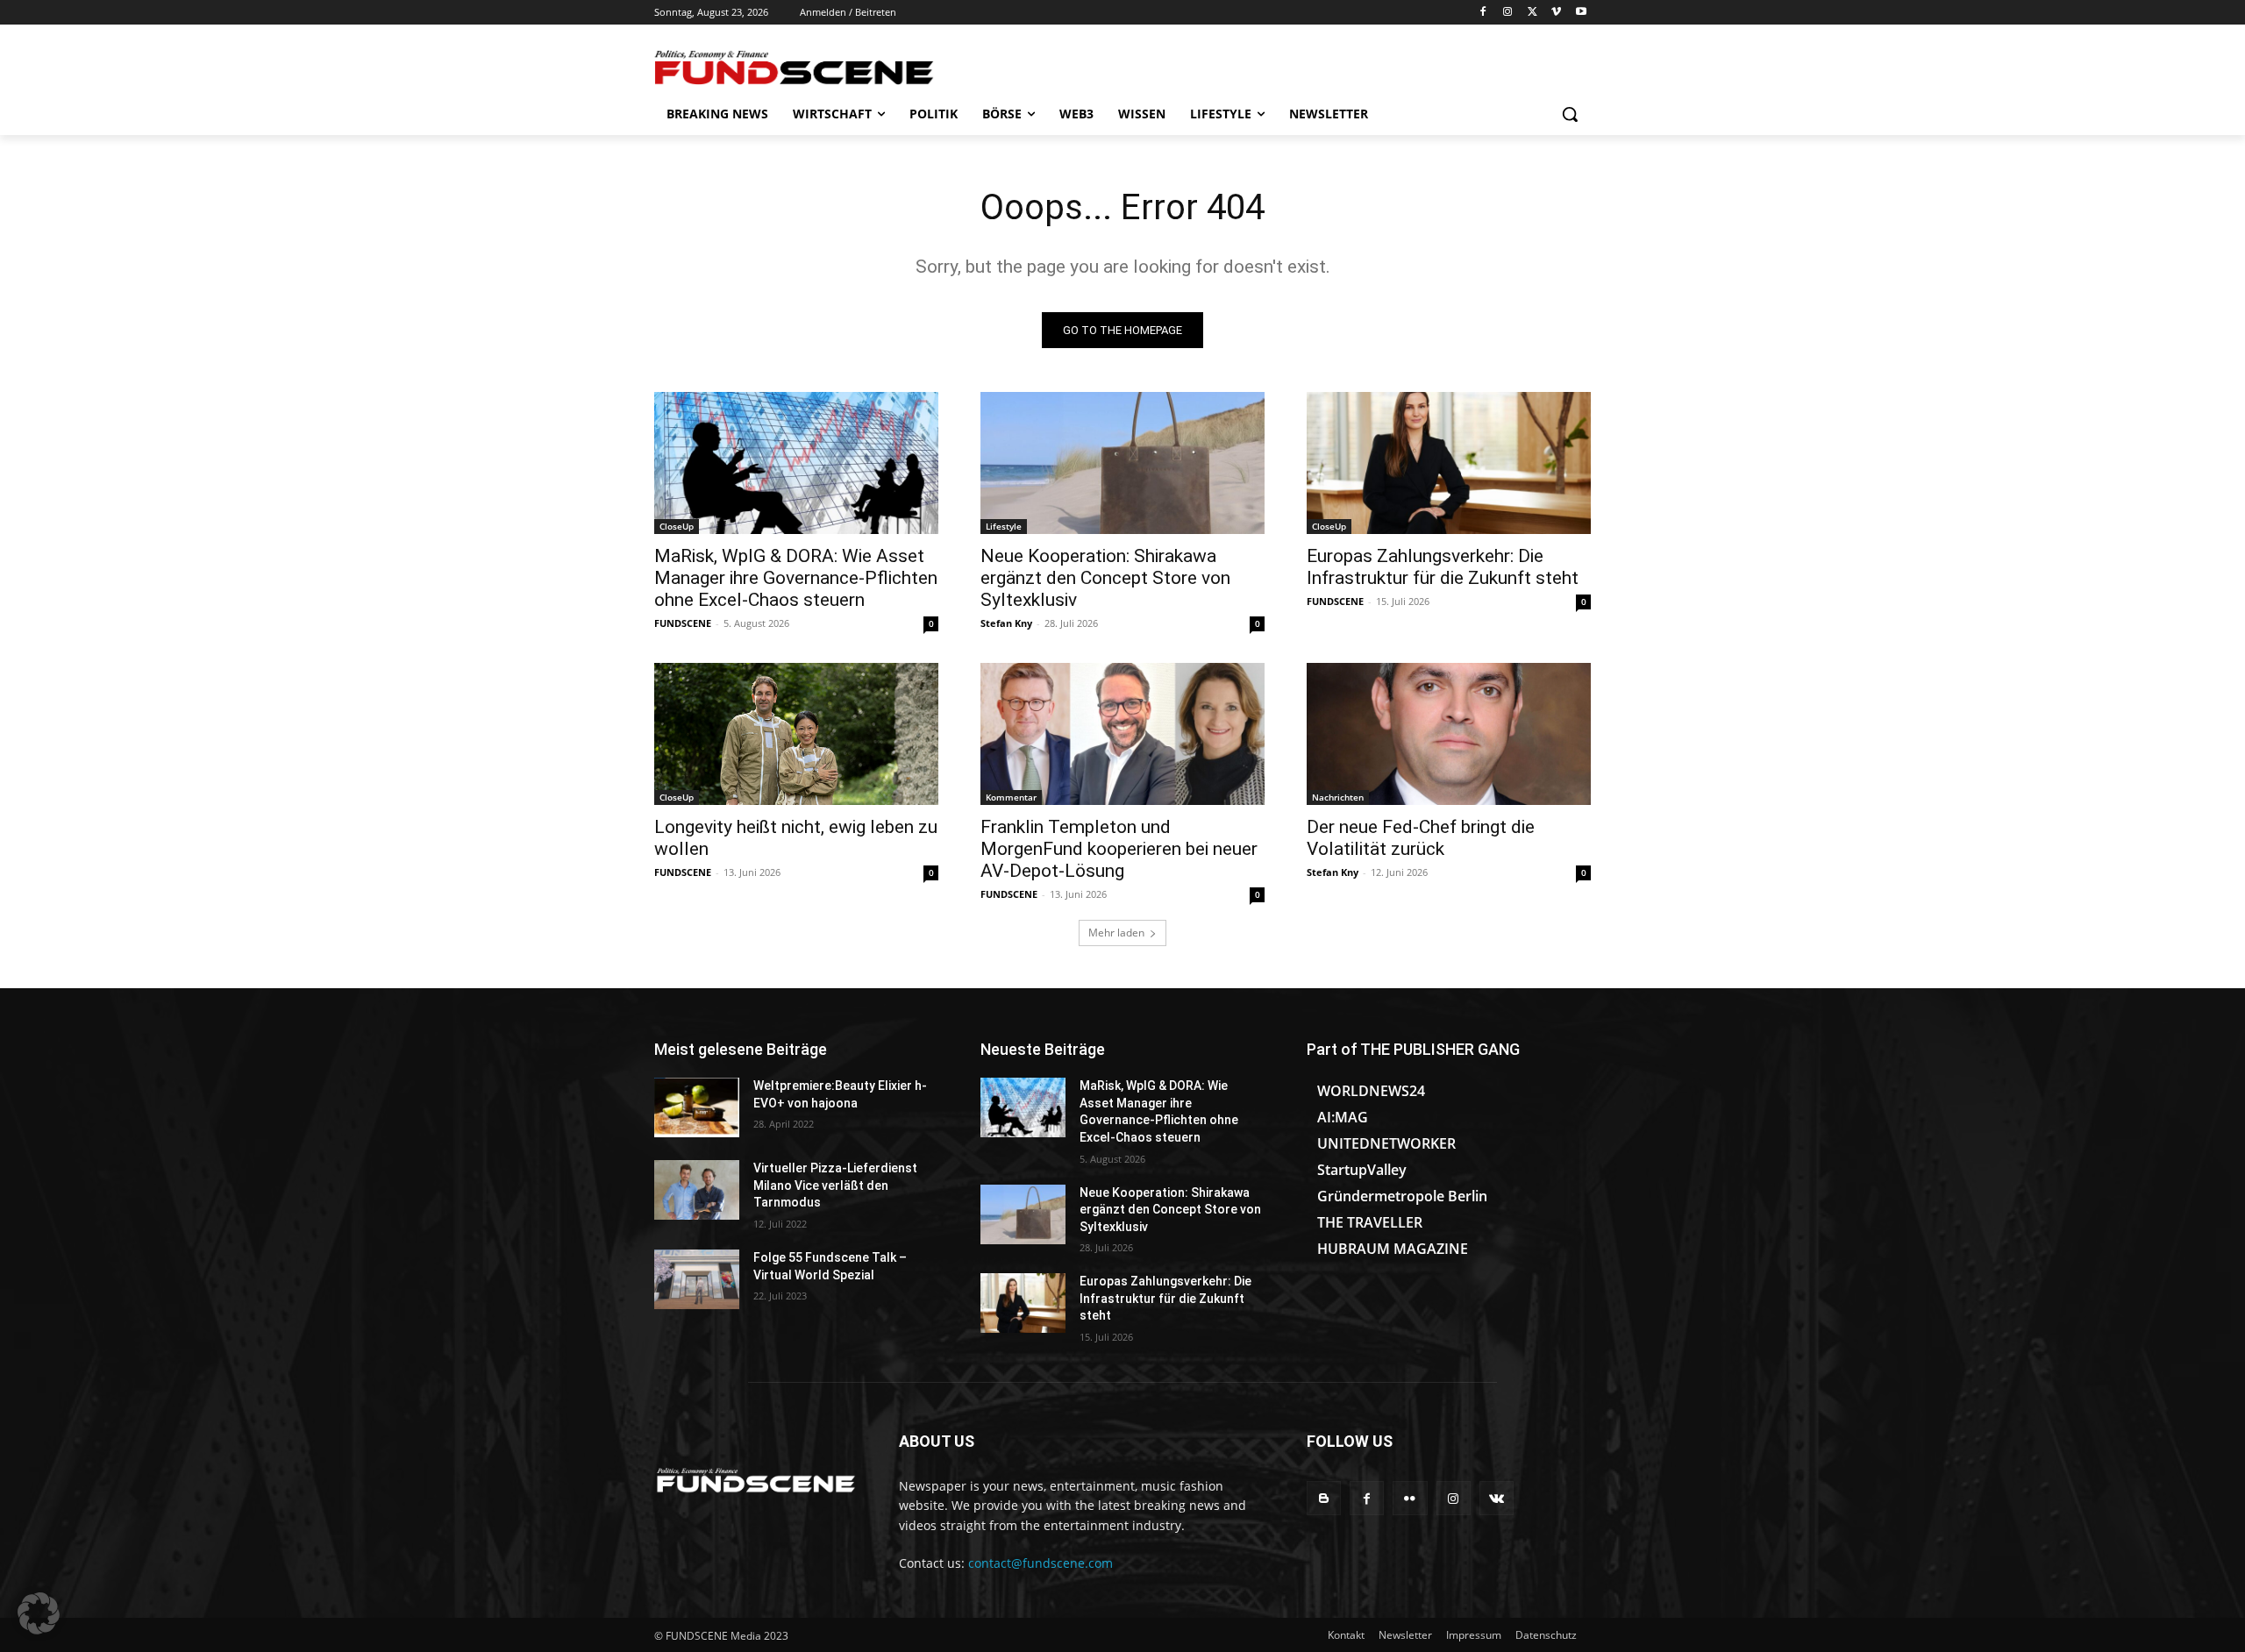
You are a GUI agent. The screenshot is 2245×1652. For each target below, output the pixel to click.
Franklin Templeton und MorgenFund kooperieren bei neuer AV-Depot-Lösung (1119, 849)
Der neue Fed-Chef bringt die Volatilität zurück (1421, 838)
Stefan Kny (1006, 623)
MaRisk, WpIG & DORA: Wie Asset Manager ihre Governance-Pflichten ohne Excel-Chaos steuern (796, 578)
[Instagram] (1508, 13)
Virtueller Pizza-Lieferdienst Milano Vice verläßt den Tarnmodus (835, 1185)
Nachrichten (1338, 797)
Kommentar (1011, 797)
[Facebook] (1483, 13)
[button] (1570, 114)
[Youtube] (1581, 13)
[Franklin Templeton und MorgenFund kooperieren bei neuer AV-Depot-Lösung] (1122, 734)
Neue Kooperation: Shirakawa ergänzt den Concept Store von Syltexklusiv (1105, 578)
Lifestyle (1004, 526)
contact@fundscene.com (1041, 1563)
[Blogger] (1324, 1498)
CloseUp (677, 526)
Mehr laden (1116, 933)
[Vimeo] (1556, 13)
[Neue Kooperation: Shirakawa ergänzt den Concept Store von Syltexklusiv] (1122, 463)
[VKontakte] (1497, 1498)
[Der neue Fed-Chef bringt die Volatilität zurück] (1449, 734)
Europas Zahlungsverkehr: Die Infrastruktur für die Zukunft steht (1443, 567)
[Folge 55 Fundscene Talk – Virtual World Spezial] (697, 1279)
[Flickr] (1410, 1498)
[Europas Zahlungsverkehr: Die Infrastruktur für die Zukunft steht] (1449, 463)
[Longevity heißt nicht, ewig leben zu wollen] (796, 734)
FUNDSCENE (683, 623)
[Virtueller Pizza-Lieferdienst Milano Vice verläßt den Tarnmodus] (697, 1190)
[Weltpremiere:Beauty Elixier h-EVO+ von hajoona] (697, 1107)
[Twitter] (1532, 13)
